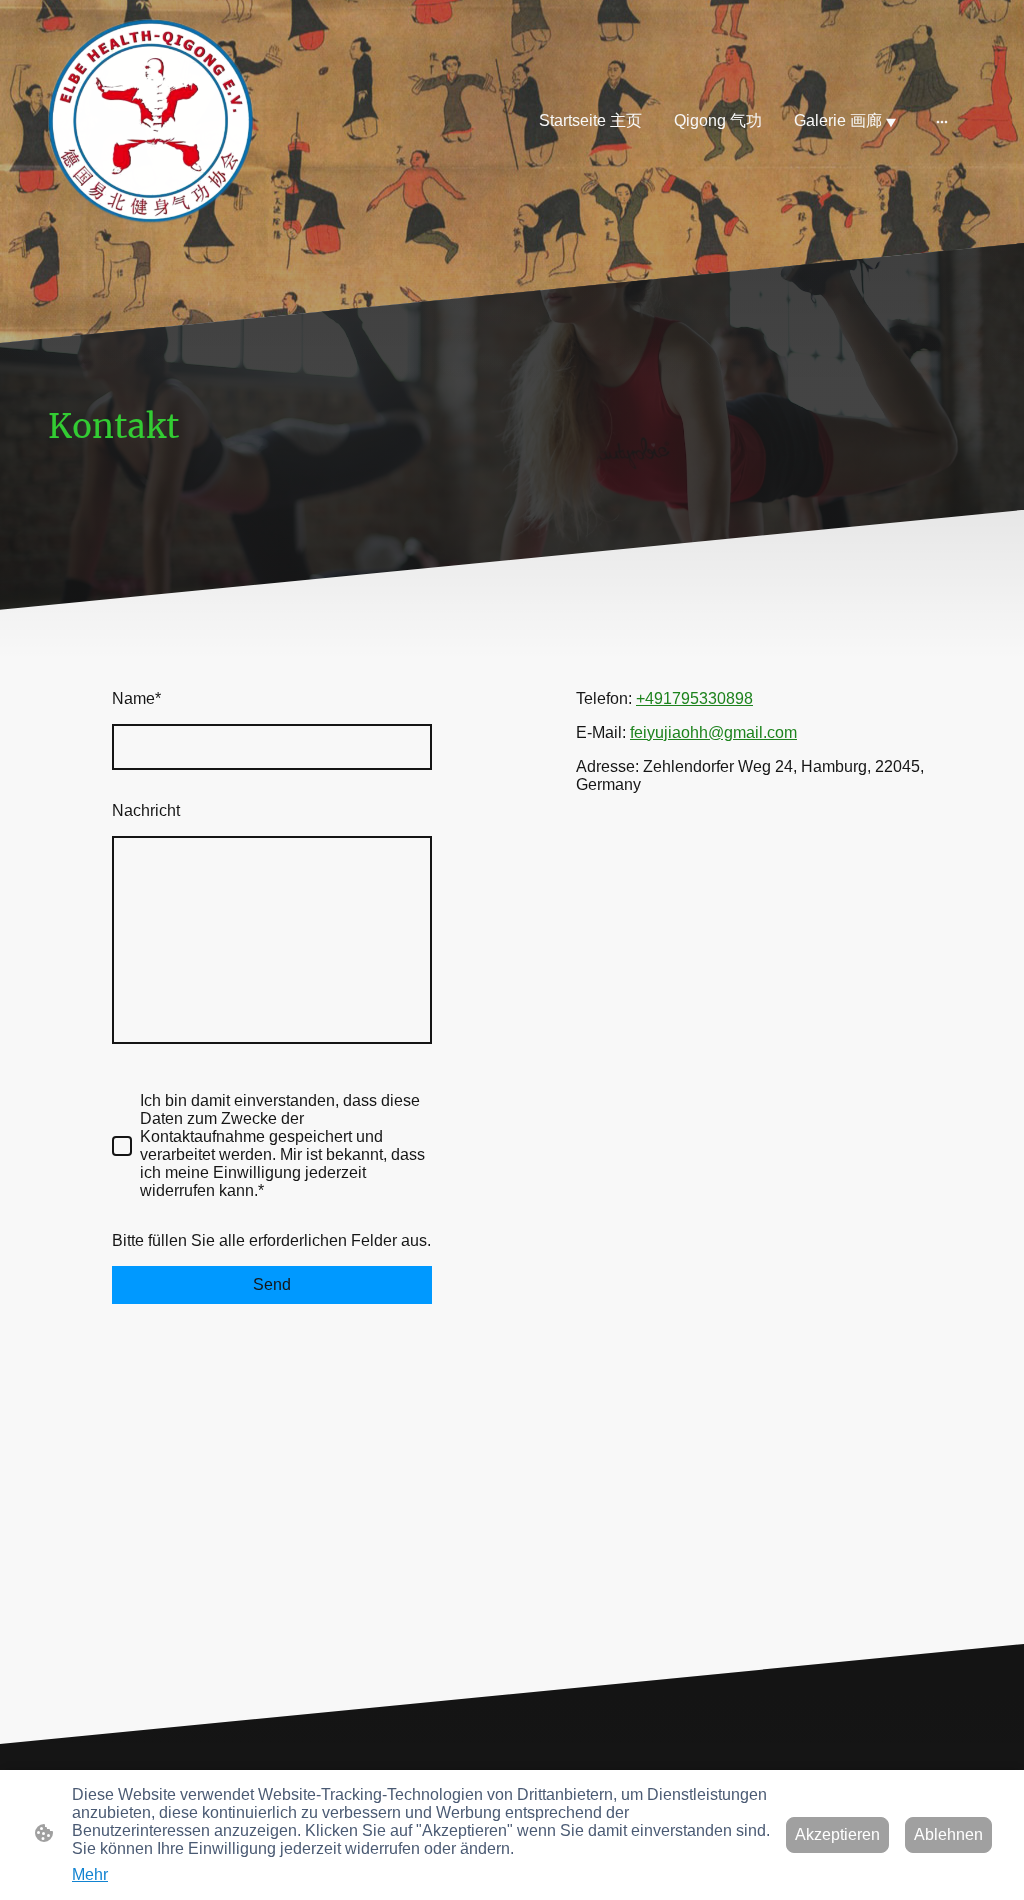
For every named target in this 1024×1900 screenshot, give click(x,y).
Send (272, 1284)
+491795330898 (694, 698)
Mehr (90, 1874)
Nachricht (146, 810)
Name (136, 698)
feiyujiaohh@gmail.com (713, 732)
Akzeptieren (837, 1834)
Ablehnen (948, 1834)
